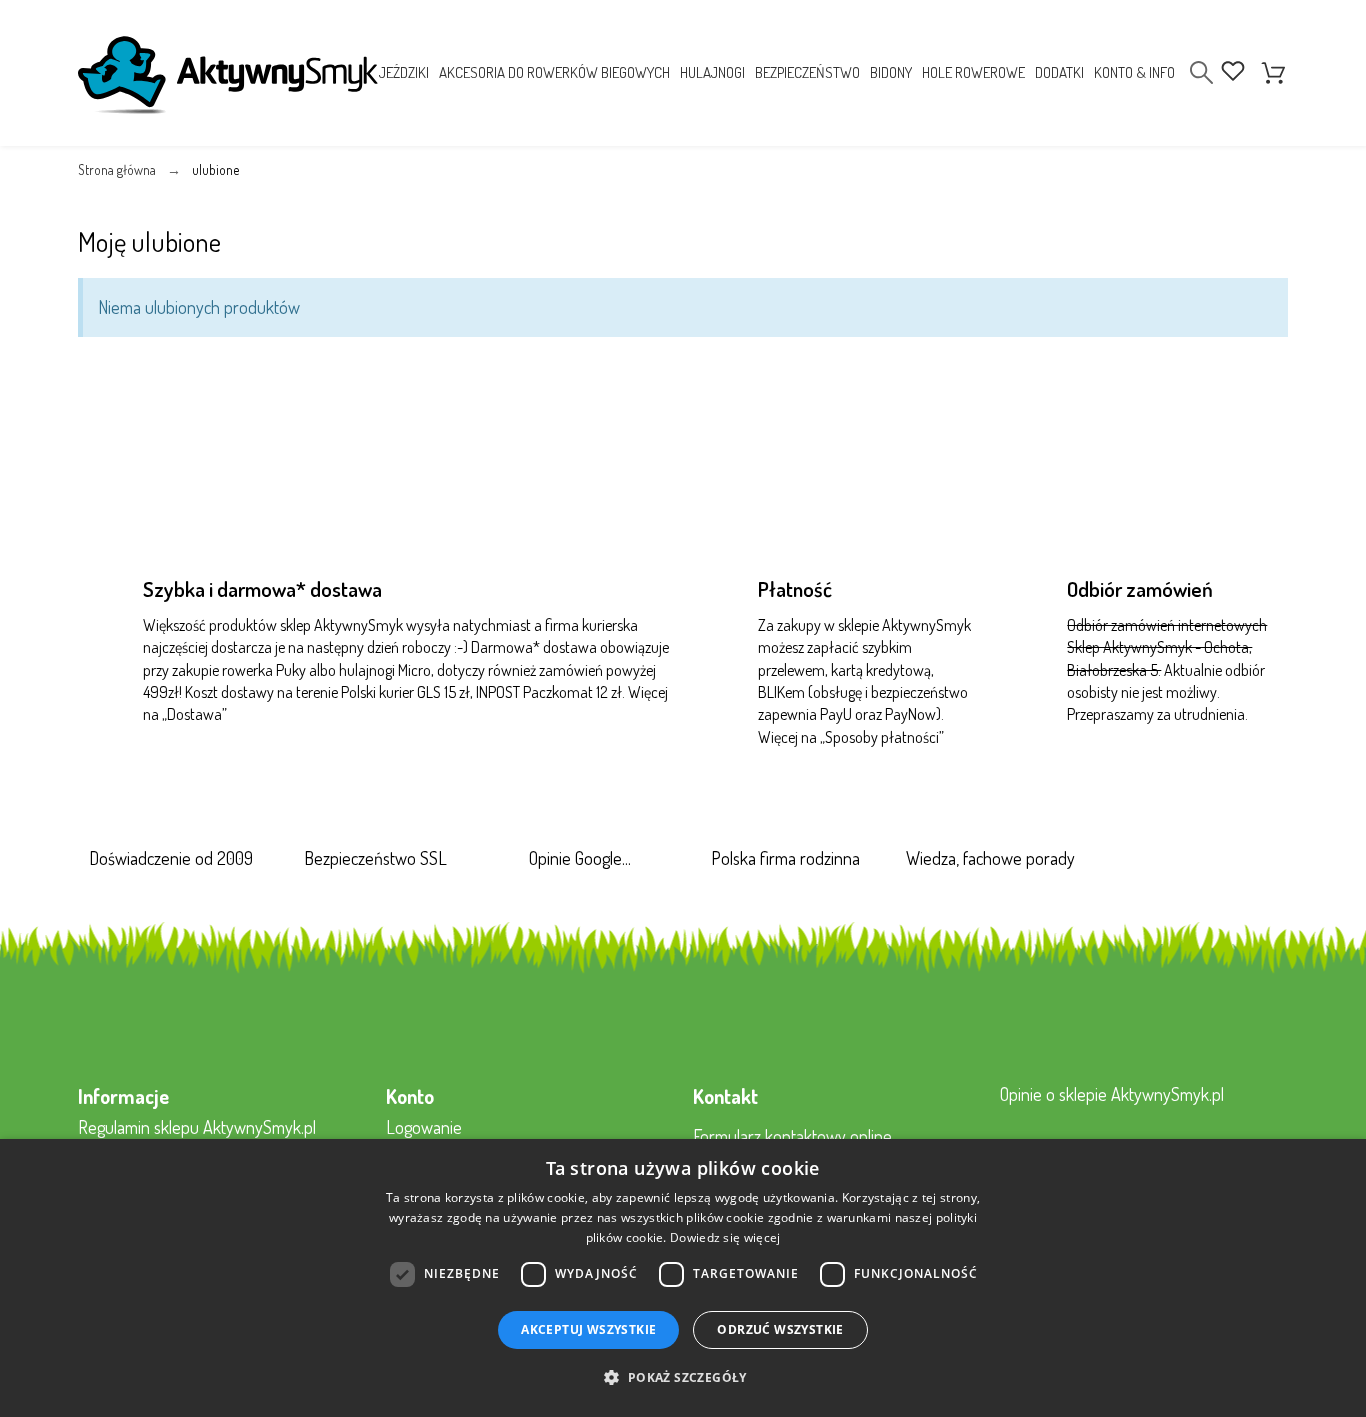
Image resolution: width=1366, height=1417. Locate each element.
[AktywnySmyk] (228, 75)
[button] (682, 1378)
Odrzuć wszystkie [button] (780, 1329)
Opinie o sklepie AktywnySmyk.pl (1112, 1094)
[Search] (1201, 72)
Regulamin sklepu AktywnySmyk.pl (197, 1127)
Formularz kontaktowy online (792, 1136)
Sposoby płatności (882, 737)
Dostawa (194, 714)
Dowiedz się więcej (725, 1237)
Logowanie (424, 1127)
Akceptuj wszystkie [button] (588, 1329)
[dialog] (683, 1278)
